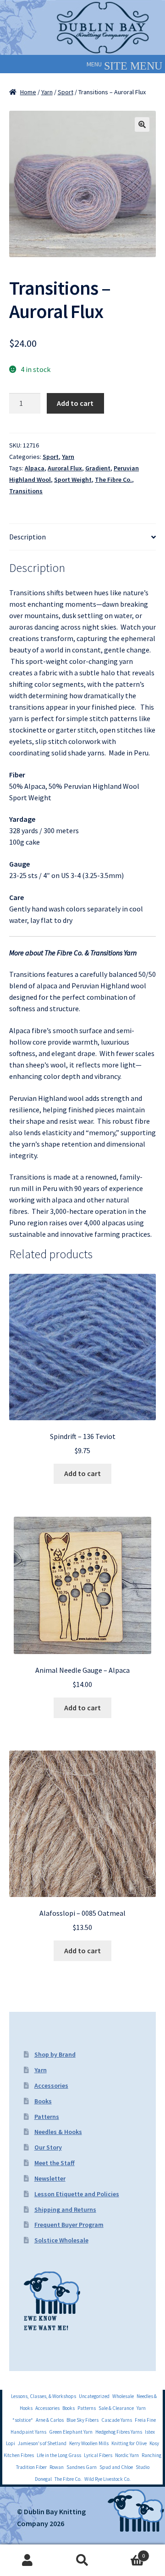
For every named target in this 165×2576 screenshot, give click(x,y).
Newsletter (50, 2178)
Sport (66, 92)
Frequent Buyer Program (69, 2225)
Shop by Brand (55, 2054)
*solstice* (23, 2420)
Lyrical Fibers (98, 2455)
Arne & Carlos (50, 2420)
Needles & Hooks (58, 2132)
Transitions (26, 491)
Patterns (47, 2117)
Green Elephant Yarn (71, 2432)
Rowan (57, 2467)
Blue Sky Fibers (82, 2420)
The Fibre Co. (113, 480)
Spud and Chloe (116, 2467)
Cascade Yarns (117, 2420)
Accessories (51, 2086)
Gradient (98, 468)
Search (82, 2560)
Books (43, 2101)
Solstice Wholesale (61, 2240)
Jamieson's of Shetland (42, 2443)
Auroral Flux (65, 468)
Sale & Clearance (116, 2408)
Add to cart (75, 403)
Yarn (47, 92)
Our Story (48, 2147)
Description (27, 537)
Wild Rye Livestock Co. (107, 2479)
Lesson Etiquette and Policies (77, 2194)
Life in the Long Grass (59, 2455)
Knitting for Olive (129, 2443)
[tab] (82, 537)
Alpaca (35, 468)
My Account (27, 2560)
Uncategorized (94, 2396)
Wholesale (123, 2396)
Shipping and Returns (65, 2210)
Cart (127, 2552)
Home (28, 92)
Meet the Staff (55, 2163)
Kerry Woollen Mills (89, 2443)
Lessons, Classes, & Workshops (44, 2396)
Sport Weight (73, 480)
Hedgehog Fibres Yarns (119, 2432)
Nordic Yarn (127, 2455)
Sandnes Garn (82, 2467)
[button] (94, 64)
